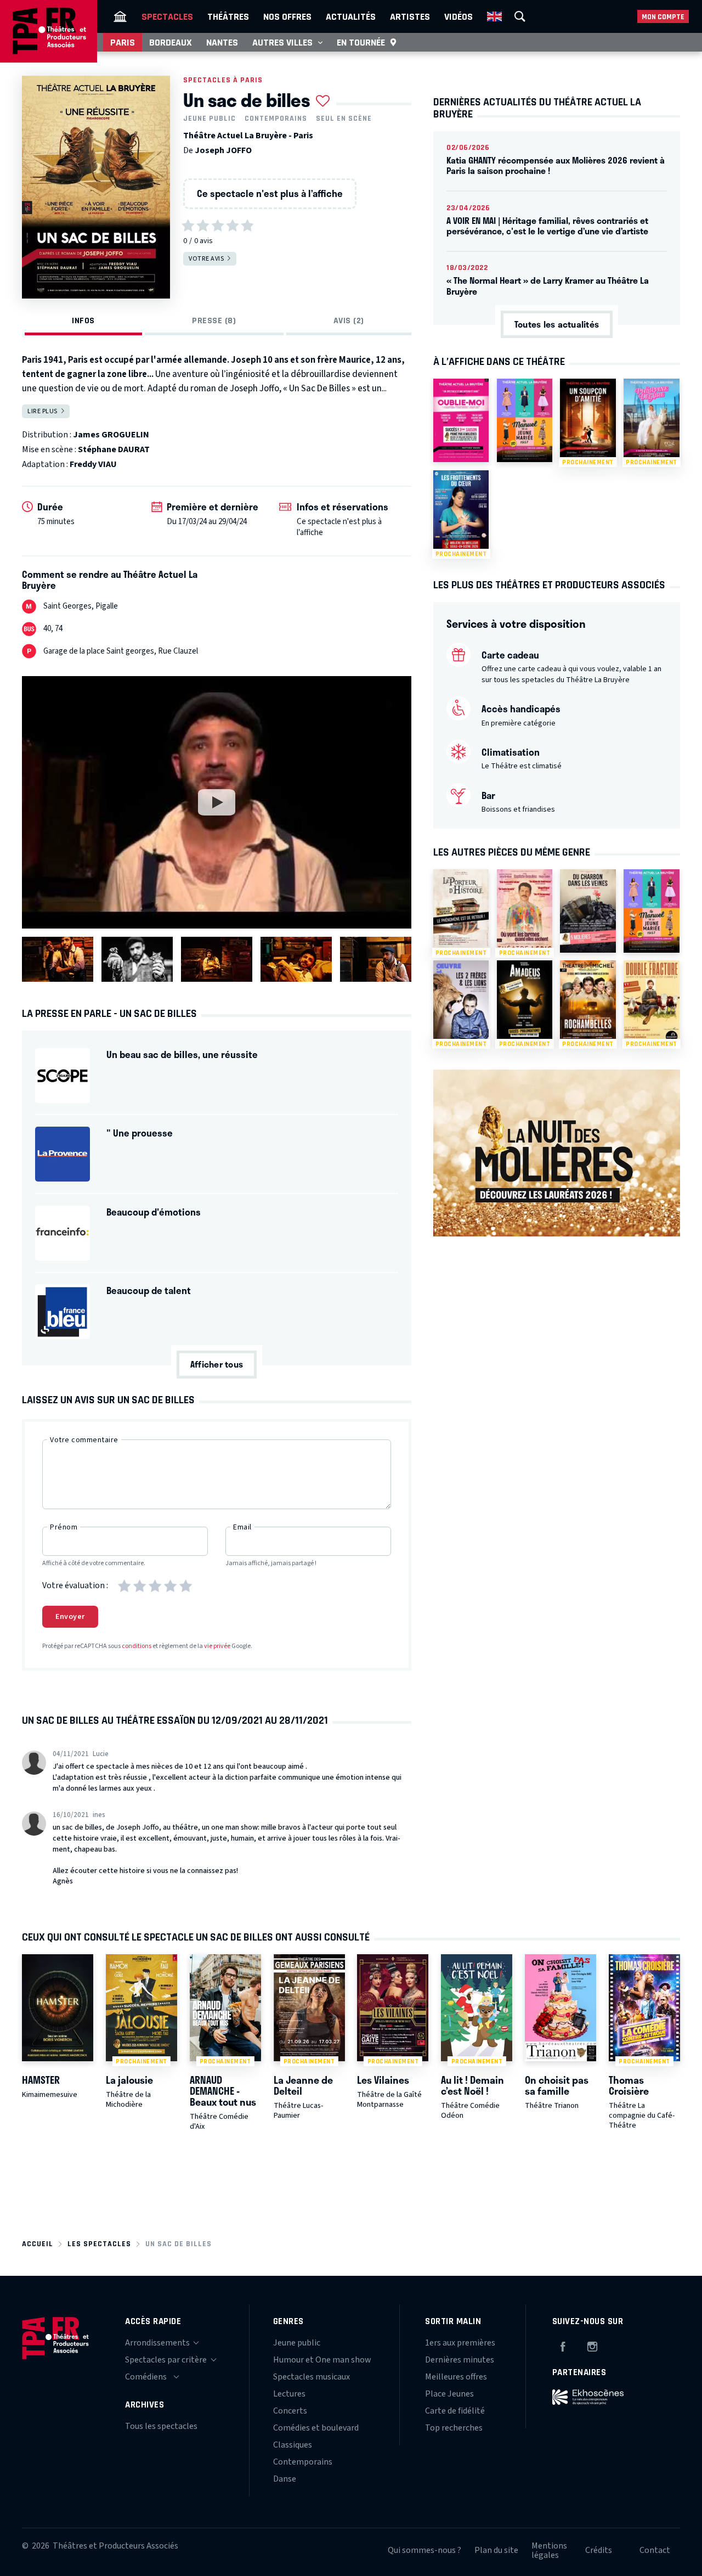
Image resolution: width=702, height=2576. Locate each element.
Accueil (38, 2244)
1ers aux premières (460, 2343)
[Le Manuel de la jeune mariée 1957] (525, 420)
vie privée (217, 1646)
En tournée (361, 42)
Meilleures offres (456, 2377)
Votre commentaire (84, 1440)
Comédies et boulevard (316, 2428)
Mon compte (663, 17)
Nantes (222, 42)
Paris (123, 42)
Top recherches (454, 2428)
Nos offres (287, 16)
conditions (137, 1646)
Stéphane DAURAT (114, 449)
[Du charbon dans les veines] (588, 911)
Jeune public (210, 119)
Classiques (293, 2445)
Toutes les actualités (557, 324)
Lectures (289, 2394)
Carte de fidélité (455, 2411)
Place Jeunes (449, 2394)
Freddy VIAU (93, 464)
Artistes (410, 16)
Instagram (592, 2345)
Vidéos (458, 16)
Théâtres (228, 16)
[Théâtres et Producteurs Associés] (120, 16)
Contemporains (276, 119)
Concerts (290, 2411)
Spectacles (167, 16)
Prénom (64, 1527)
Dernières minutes (460, 2360)
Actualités (351, 16)
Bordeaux (171, 42)
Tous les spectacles (161, 2426)
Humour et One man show (322, 2360)
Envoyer (70, 1617)
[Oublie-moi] (461, 420)
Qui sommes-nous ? (424, 2550)
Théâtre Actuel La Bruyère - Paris (248, 136)
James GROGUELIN (111, 435)
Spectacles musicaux (312, 2377)
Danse (285, 2479)
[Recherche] (520, 16)
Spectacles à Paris (223, 80)
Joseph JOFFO (223, 150)
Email (242, 1527)
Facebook (563, 2345)
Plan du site (496, 2550)
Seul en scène (344, 119)
